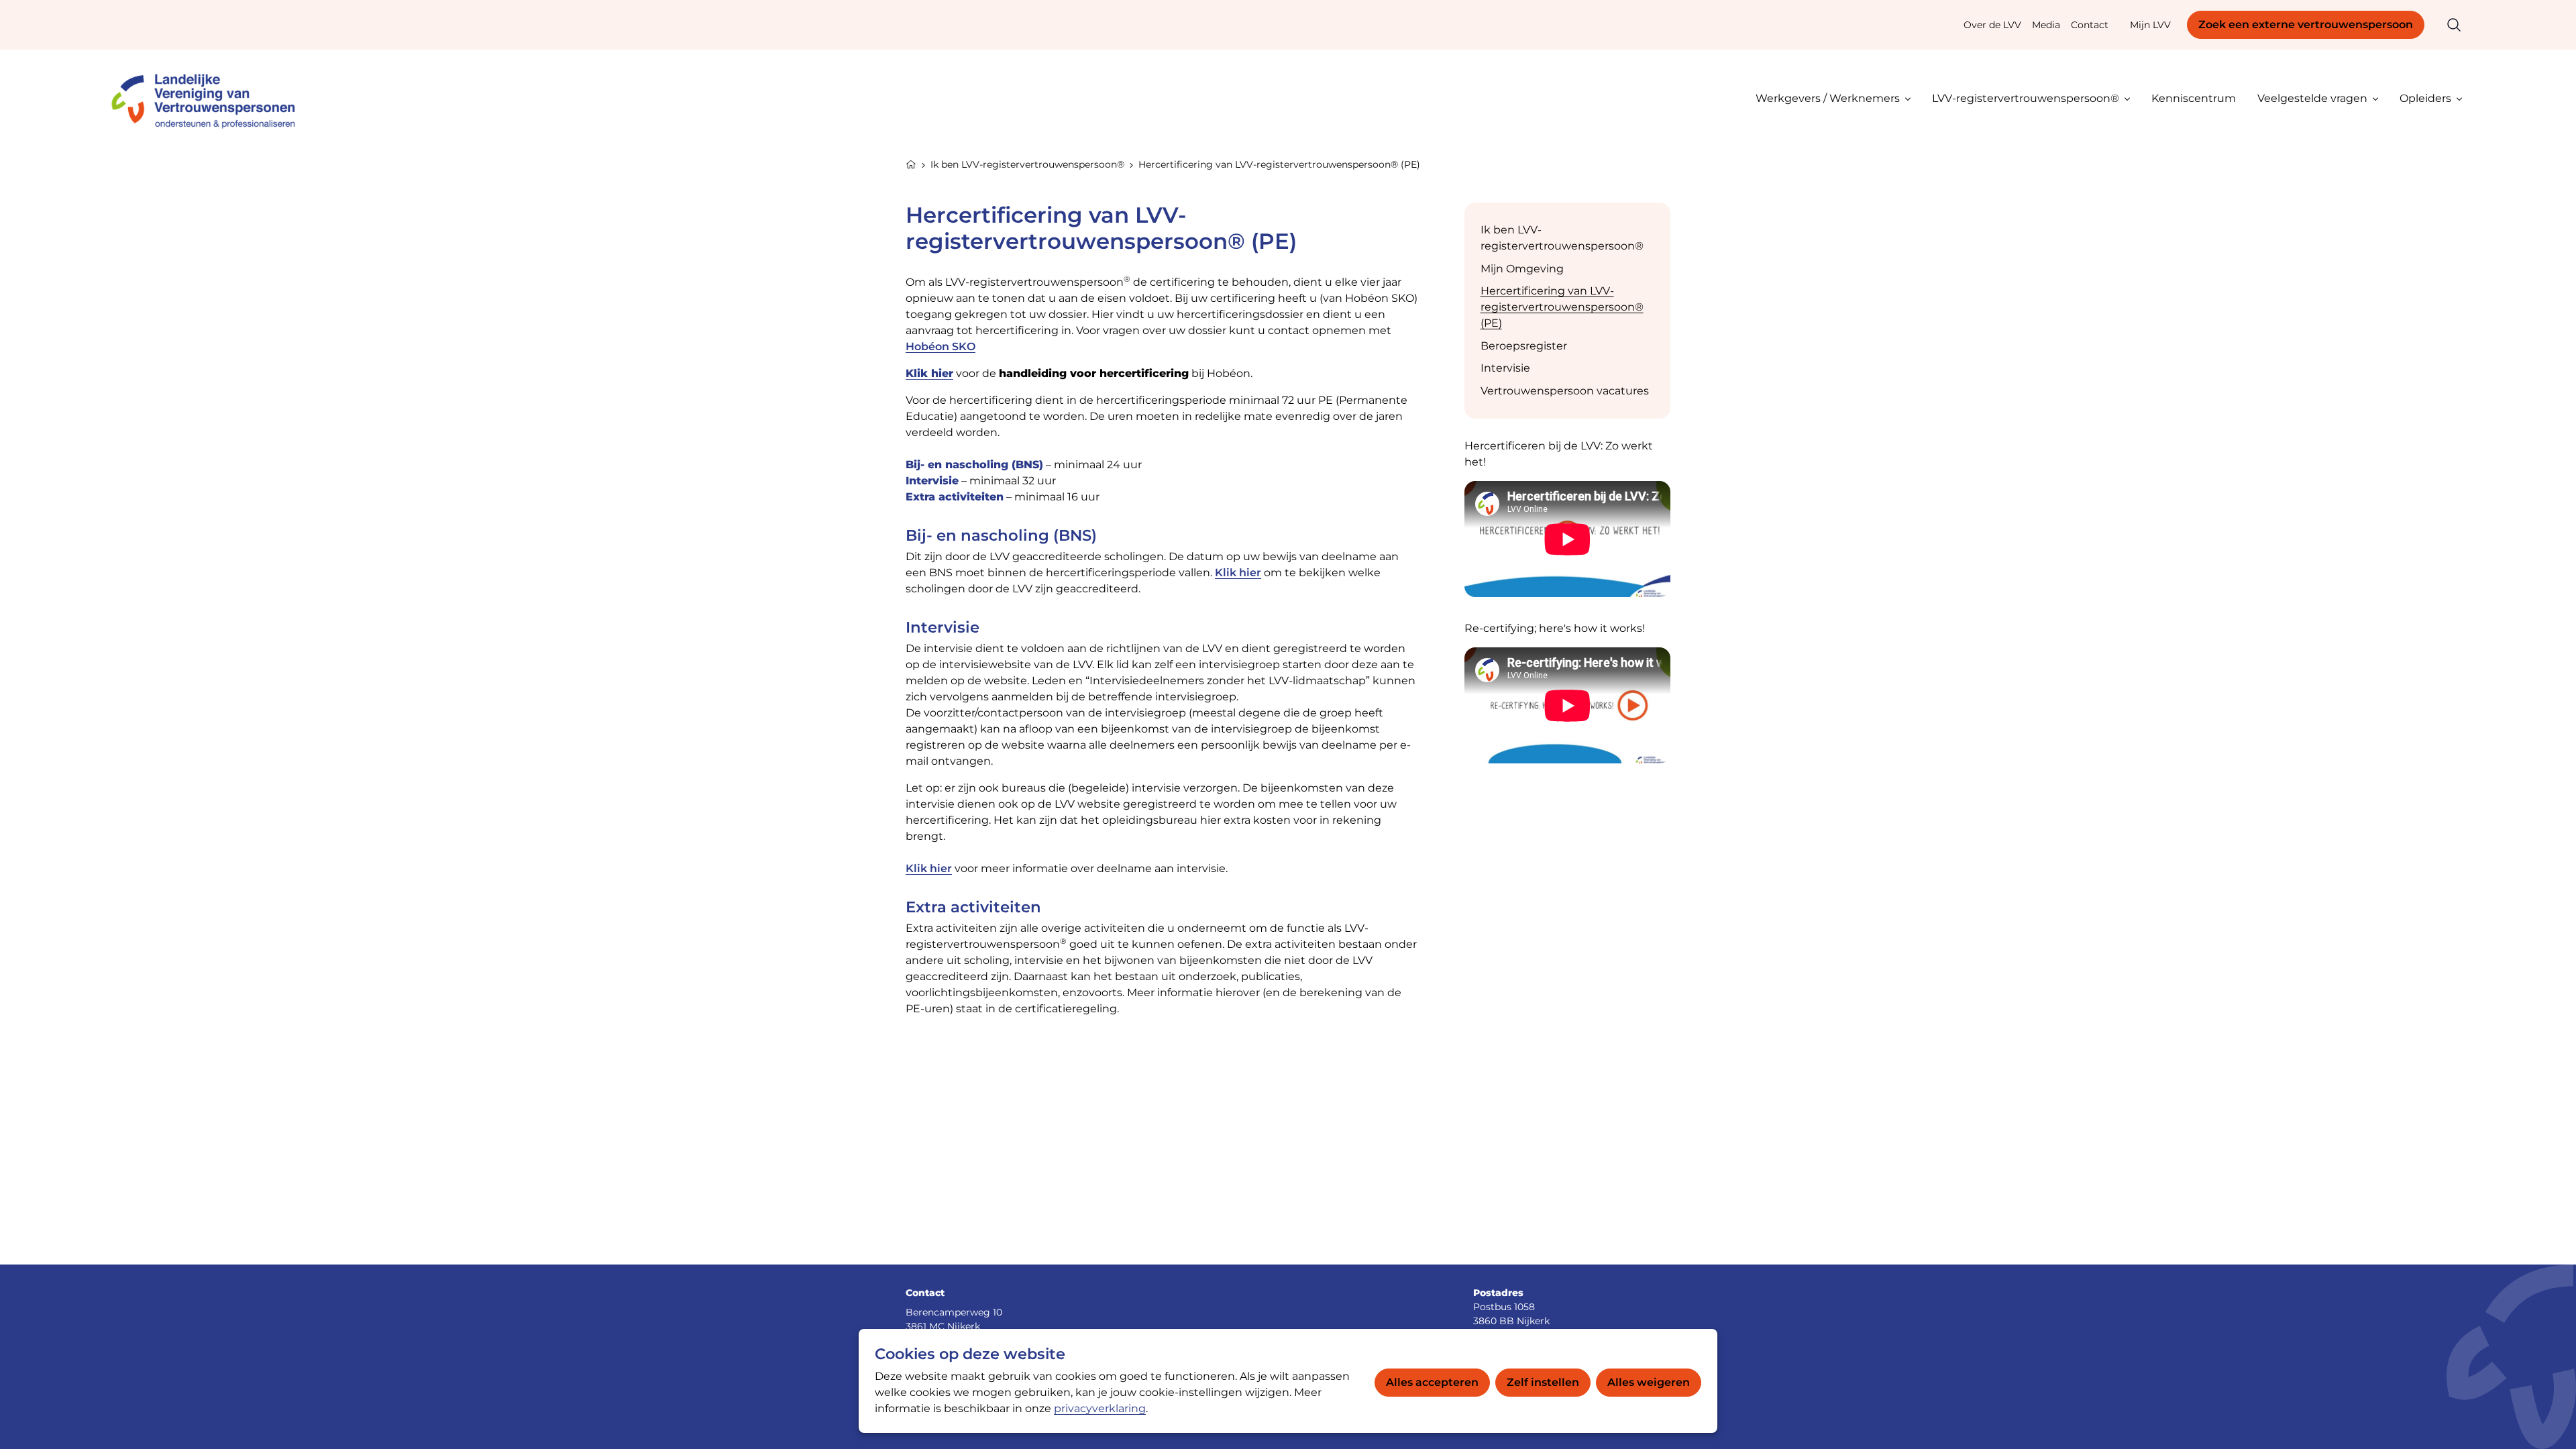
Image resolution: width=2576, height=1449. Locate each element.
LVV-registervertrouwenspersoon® (2026, 98)
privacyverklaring (1100, 1408)
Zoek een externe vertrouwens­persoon (2306, 24)
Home (911, 163)
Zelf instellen (1543, 1382)
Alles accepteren (1432, 1382)
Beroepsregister (1524, 346)
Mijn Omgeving (1522, 269)
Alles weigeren (1649, 1382)
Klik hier (929, 373)
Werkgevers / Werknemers (1828, 98)
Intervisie (1505, 368)
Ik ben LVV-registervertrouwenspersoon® (1027, 164)
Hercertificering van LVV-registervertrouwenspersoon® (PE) (1562, 307)
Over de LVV (1992, 25)
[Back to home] (209, 98)
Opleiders (2425, 98)
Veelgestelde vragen (2312, 98)
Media (2046, 25)
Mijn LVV (2150, 25)
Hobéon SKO (941, 346)
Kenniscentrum (2194, 98)
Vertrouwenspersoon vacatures (1565, 391)
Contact (2090, 25)
